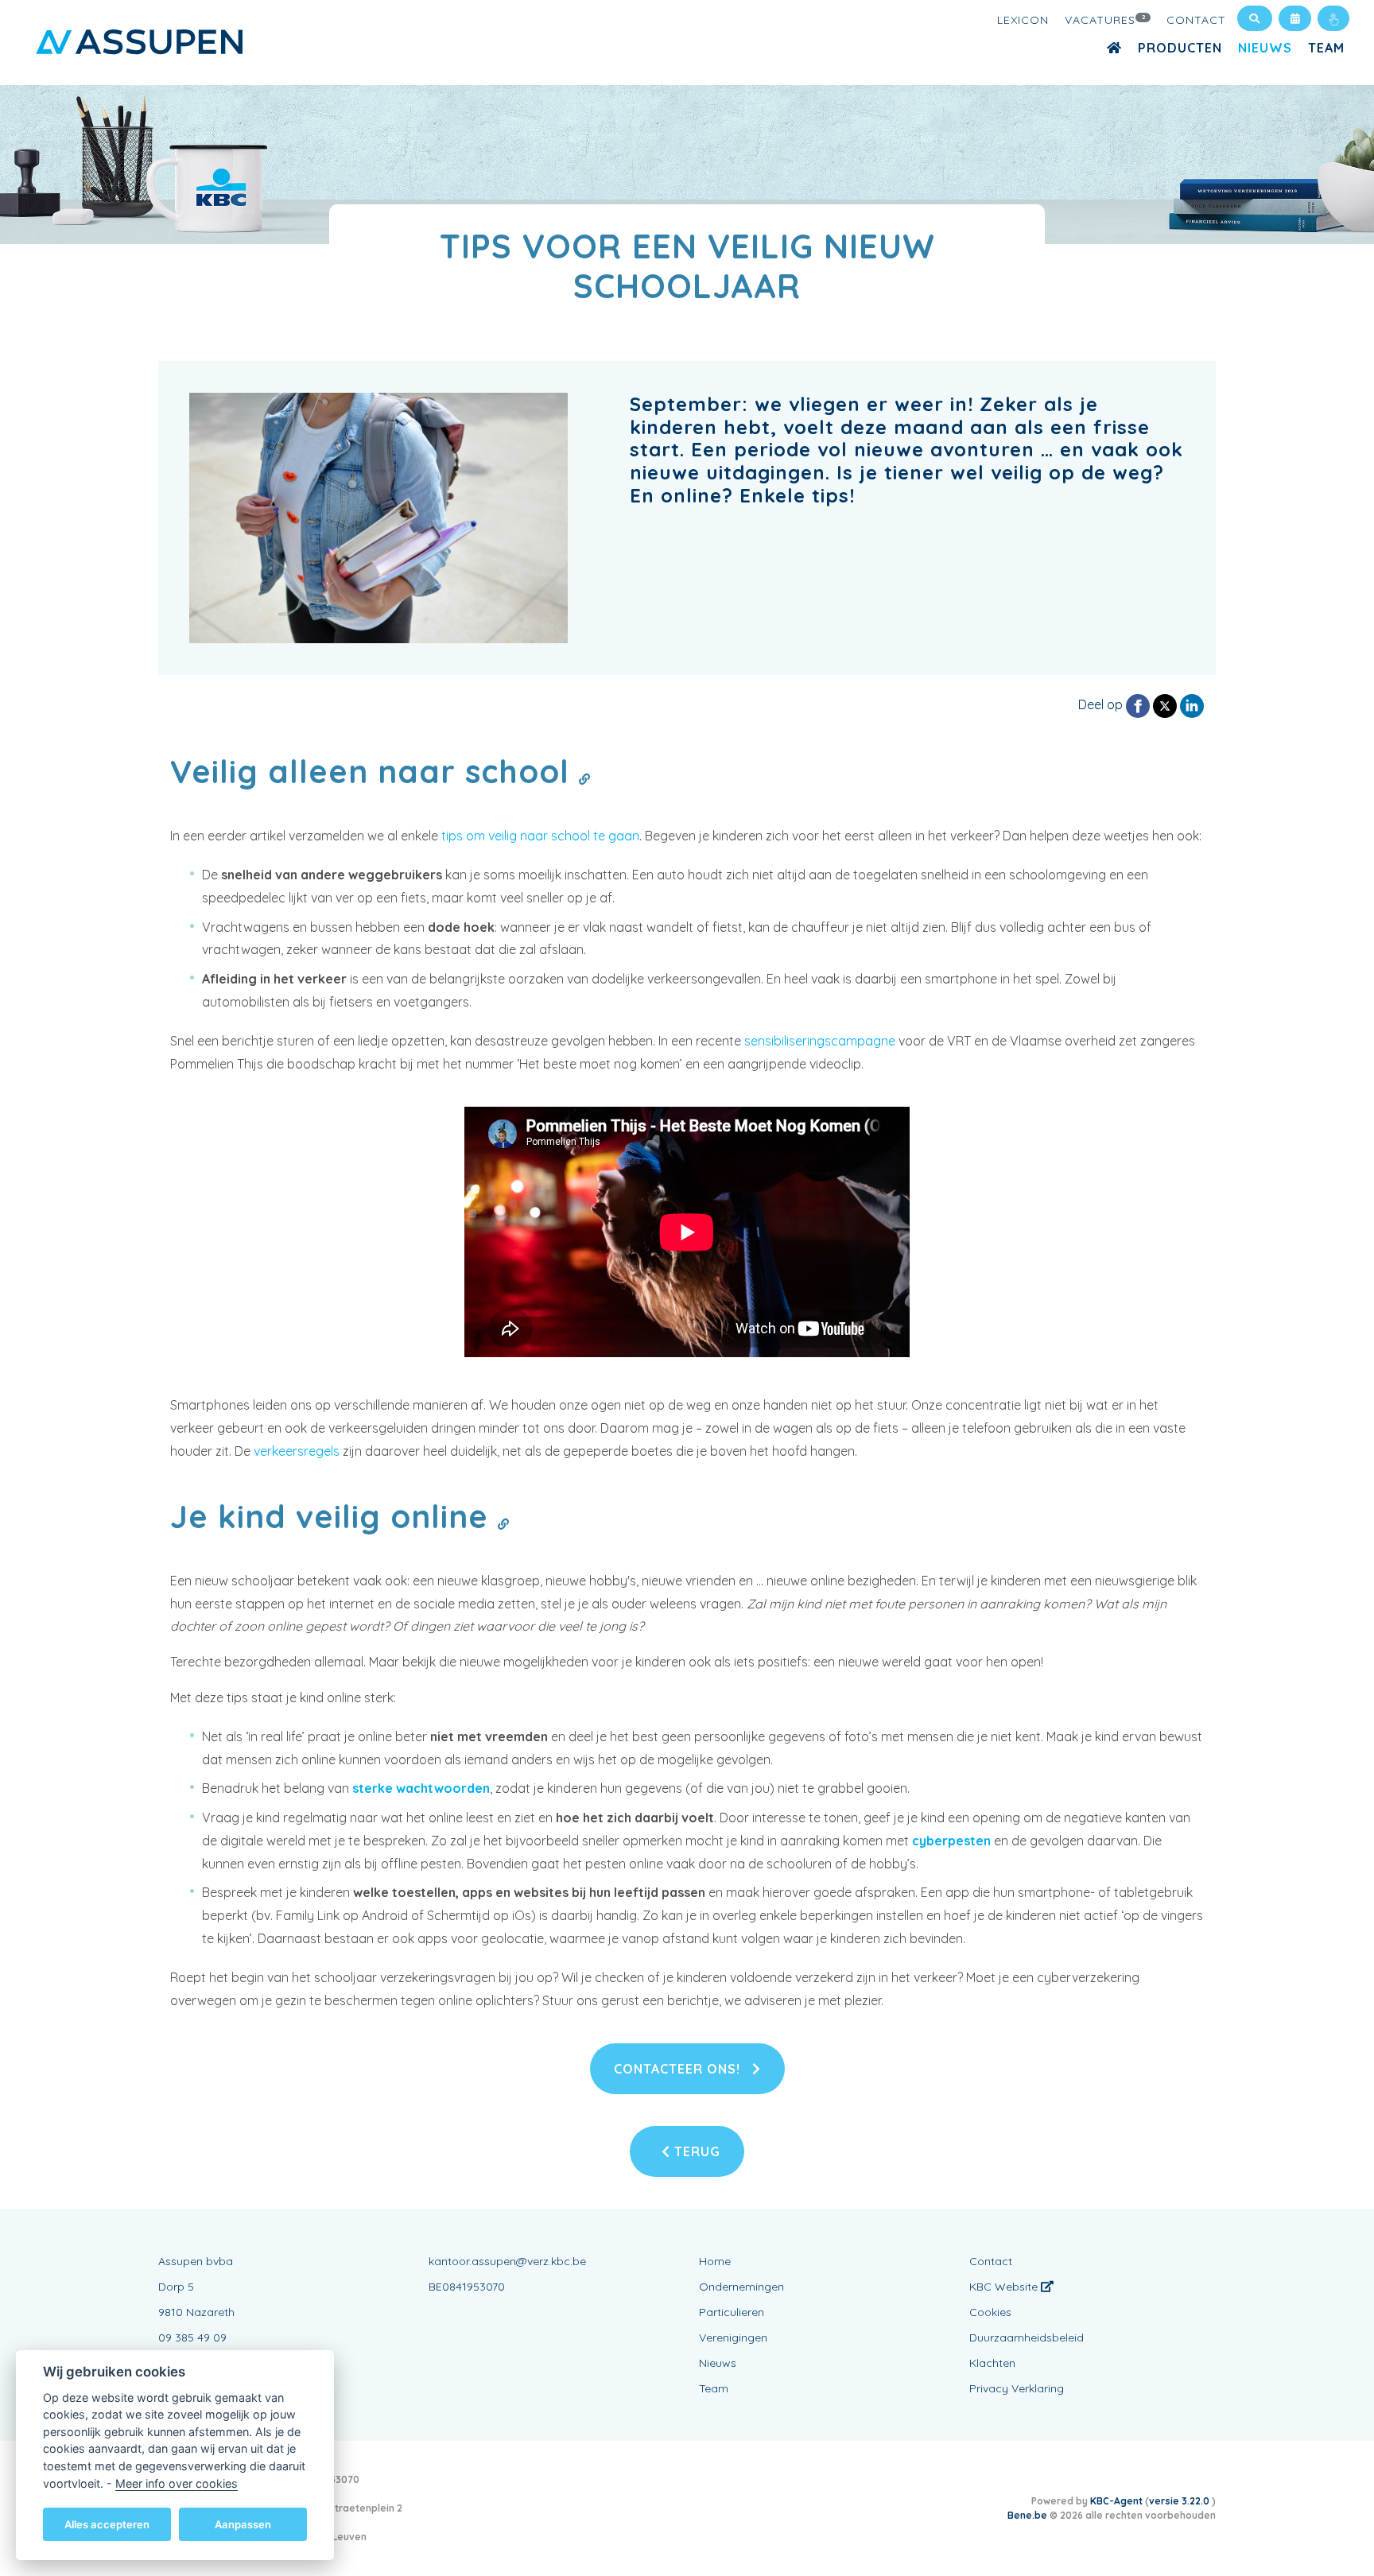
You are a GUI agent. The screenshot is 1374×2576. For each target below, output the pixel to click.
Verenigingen (733, 2337)
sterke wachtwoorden (421, 1788)
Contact (1196, 20)
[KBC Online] (1333, 18)
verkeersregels (297, 1451)
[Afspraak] (1295, 18)
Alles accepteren (107, 2524)
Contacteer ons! (679, 2069)
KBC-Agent (1116, 2501)
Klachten (992, 2363)
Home (715, 2261)
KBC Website (1005, 2287)
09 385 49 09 (192, 2337)
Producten (1180, 48)
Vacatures (1106, 20)
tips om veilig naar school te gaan (540, 836)
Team (1326, 48)
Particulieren (732, 2312)
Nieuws (1265, 48)
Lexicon (1023, 20)
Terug (695, 2151)
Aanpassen (243, 2524)
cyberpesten (951, 1841)
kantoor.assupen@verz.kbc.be (507, 2261)
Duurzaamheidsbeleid (1027, 2337)
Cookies (990, 2312)
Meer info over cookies (177, 2483)
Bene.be (1027, 2515)
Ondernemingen (741, 2287)
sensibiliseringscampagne (820, 1041)
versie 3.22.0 (1180, 2501)
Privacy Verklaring (1017, 2388)
